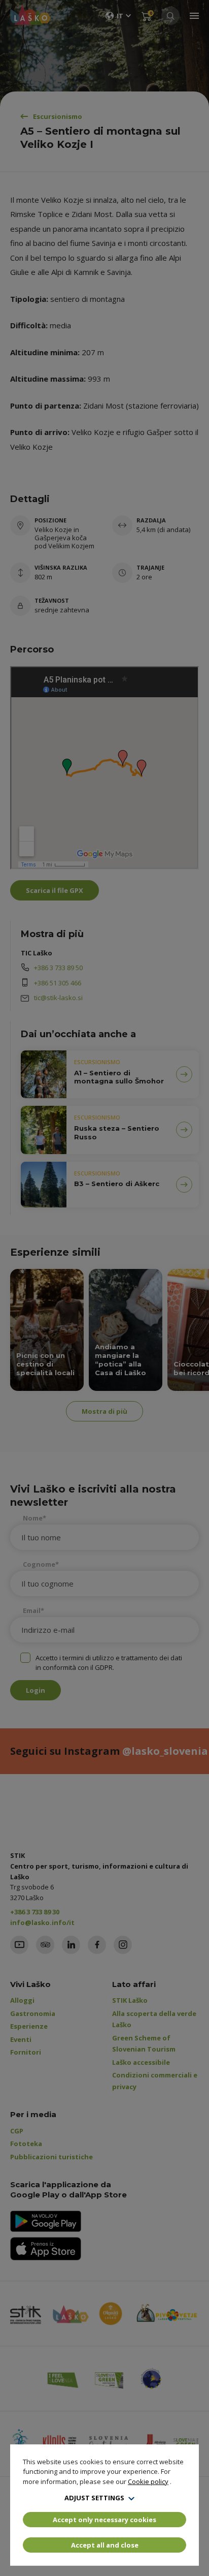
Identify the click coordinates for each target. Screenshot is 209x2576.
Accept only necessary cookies (104, 2520)
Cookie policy (148, 2481)
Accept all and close (105, 2545)
